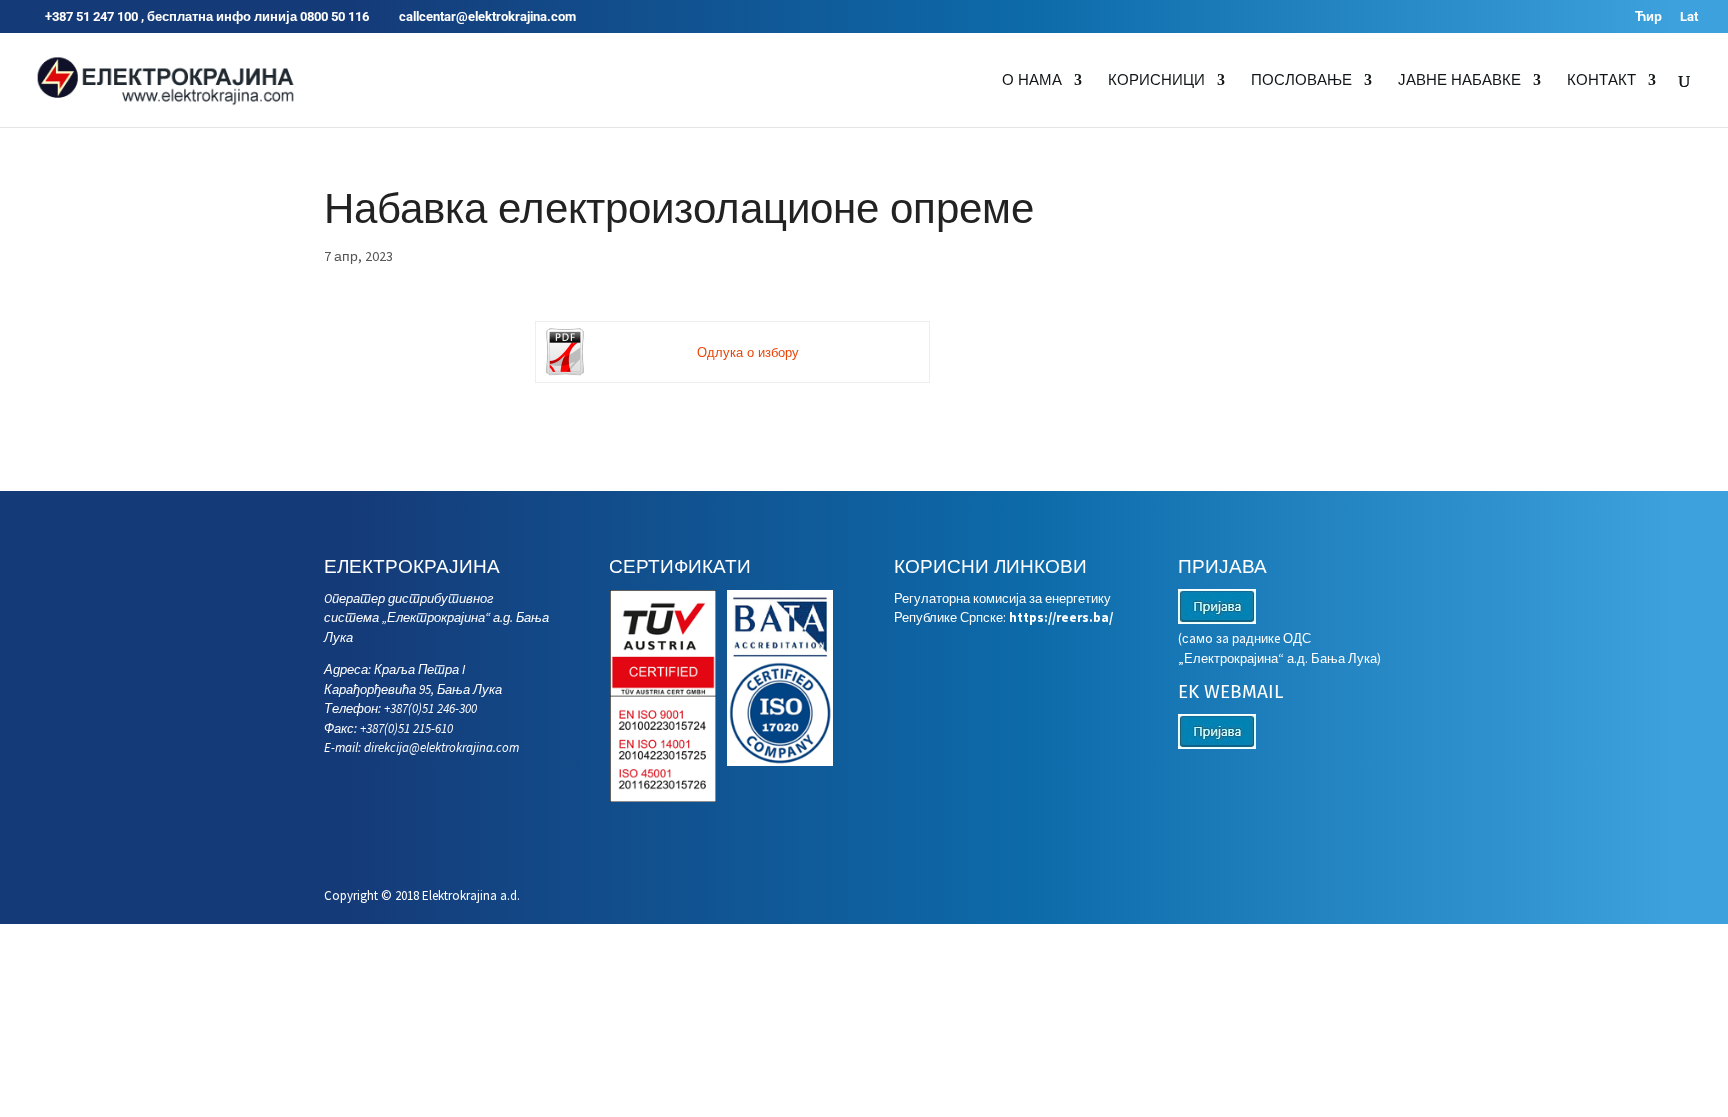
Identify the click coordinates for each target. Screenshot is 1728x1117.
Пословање (1301, 81)
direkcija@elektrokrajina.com (441, 747)
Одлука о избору (748, 352)
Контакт (1601, 81)
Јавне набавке (1459, 81)
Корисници (1156, 81)
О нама (1032, 81)
